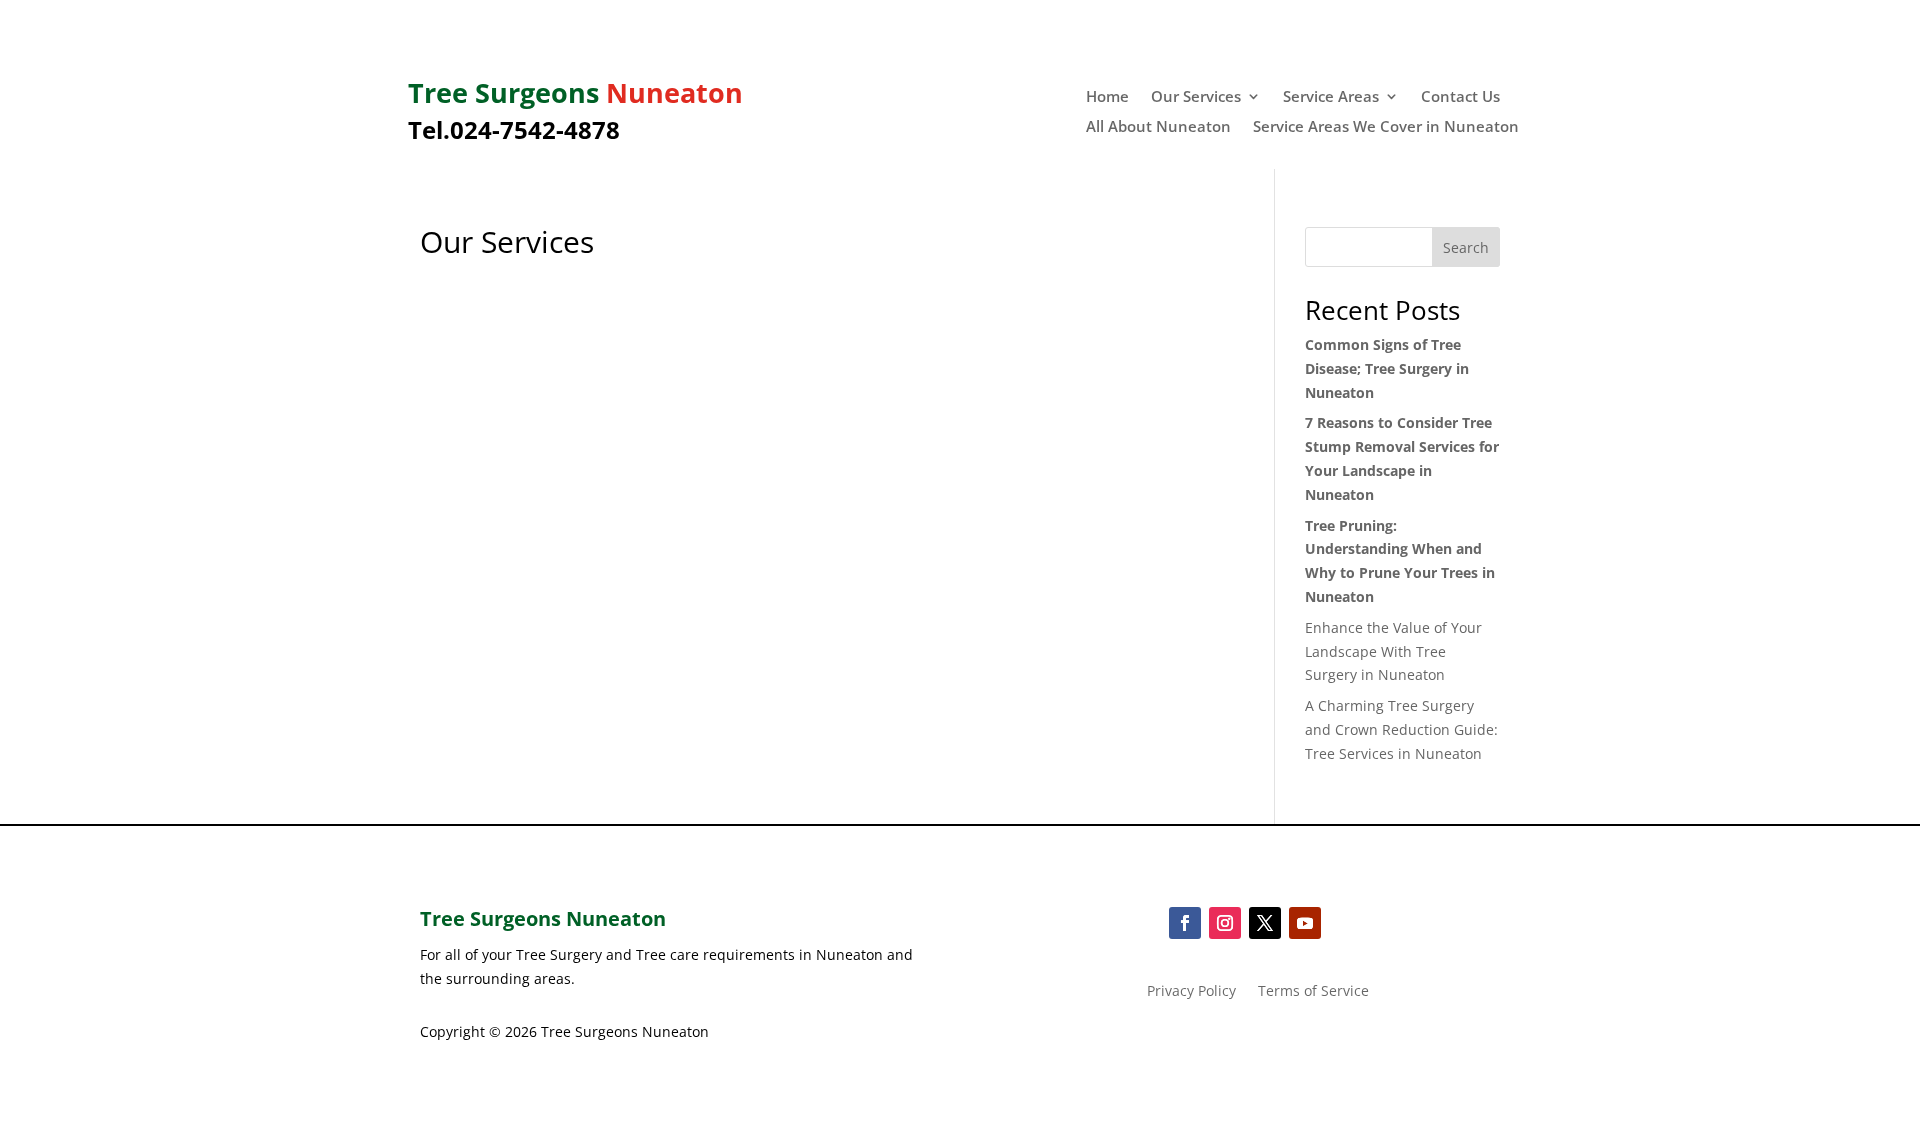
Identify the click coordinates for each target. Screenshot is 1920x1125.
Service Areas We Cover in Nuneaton (1386, 127)
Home (1107, 97)
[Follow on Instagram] (1225, 923)
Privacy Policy (1191, 992)
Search (1466, 247)
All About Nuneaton (1158, 127)
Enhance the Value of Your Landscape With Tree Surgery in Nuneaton (1393, 651)
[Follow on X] (1265, 923)
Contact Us (1460, 97)
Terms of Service (1313, 992)
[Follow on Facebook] (1185, 923)
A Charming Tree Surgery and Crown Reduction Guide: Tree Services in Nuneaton (1401, 729)
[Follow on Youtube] (1305, 923)
